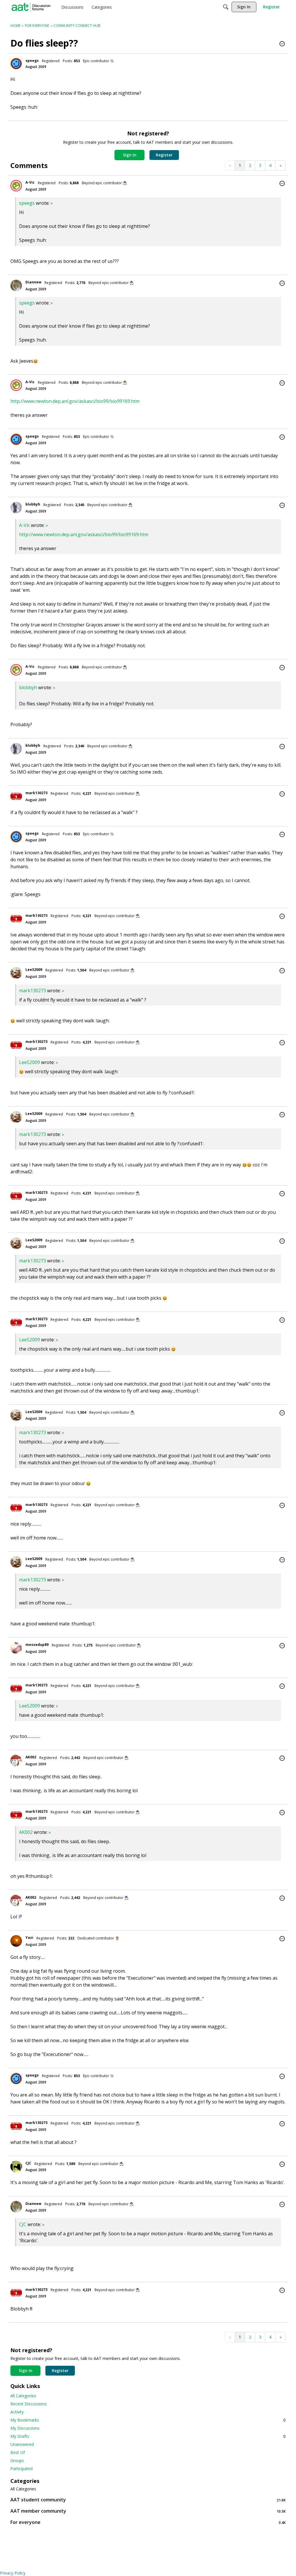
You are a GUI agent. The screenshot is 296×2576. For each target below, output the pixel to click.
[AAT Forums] (31, 7)
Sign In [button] (130, 155)
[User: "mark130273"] (16, 796)
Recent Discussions (29, 2404)
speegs (32, 61)
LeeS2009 (34, 970)
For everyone (148, 2522)
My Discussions (25, 2428)
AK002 (31, 1757)
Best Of (18, 2452)
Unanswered (22, 2444)
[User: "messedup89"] (16, 1648)
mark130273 (36, 793)
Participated (22, 2469)
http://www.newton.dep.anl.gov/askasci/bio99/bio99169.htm (75, 401)
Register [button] (164, 155)
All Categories (23, 2396)
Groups (17, 2460)
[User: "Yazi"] (16, 1941)
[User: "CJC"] (16, 2166)
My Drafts (148, 2436)
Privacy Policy (13, 2573)
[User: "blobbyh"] (16, 508)
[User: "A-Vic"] (16, 186)
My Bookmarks (148, 2420)
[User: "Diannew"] (16, 285)
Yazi (29, 1938)
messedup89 (37, 1645)
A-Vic (30, 182)
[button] (282, 44)
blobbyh (33, 504)
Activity (17, 2412)
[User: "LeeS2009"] (16, 973)
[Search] (226, 7)
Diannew (33, 282)
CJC (28, 2163)
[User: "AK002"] (16, 1760)
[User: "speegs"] (16, 64)
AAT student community (148, 2500)
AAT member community (148, 2511)
